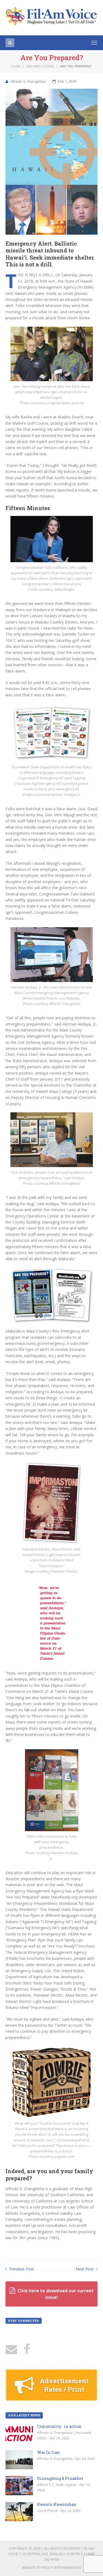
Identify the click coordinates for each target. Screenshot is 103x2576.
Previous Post (21, 2269)
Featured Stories (40, 66)
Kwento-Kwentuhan (57, 2504)
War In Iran (48, 2452)
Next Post (85, 2269)
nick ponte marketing (62, 2568)
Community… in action (59, 2426)
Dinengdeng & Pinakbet (60, 2478)
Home (16, 66)
